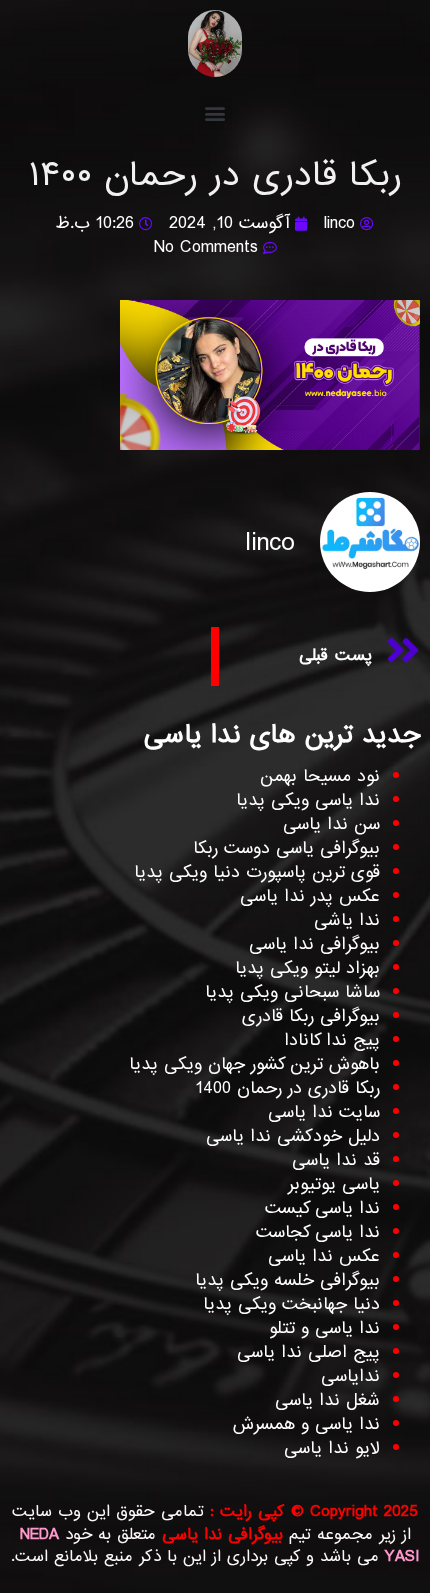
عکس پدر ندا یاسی (310, 896)
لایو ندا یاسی (332, 1448)
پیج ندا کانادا (332, 1040)
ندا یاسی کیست (322, 1208)
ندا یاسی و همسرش (306, 1424)
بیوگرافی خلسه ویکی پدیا (287, 1280)
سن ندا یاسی (331, 824)
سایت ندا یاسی (324, 1112)
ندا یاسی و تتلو (324, 1328)
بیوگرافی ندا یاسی (314, 944)
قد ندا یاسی (336, 1160)
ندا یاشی (347, 920)
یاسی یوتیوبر (334, 1184)
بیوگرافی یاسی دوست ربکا (286, 848)
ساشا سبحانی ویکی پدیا (292, 992)
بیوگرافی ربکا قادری (311, 1016)
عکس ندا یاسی (324, 1256)
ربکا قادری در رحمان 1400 (288, 1088)
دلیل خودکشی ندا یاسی (293, 1136)
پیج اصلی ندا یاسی (308, 1352)
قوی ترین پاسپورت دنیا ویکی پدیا (257, 872)
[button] (215, 113)
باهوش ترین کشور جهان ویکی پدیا (254, 1064)
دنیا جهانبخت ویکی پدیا (291, 1304)
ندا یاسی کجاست (318, 1232)
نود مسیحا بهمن (320, 776)
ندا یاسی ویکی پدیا (308, 800)
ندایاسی (350, 1376)
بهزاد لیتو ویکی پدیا (307, 968)
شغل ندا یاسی (327, 1400)
